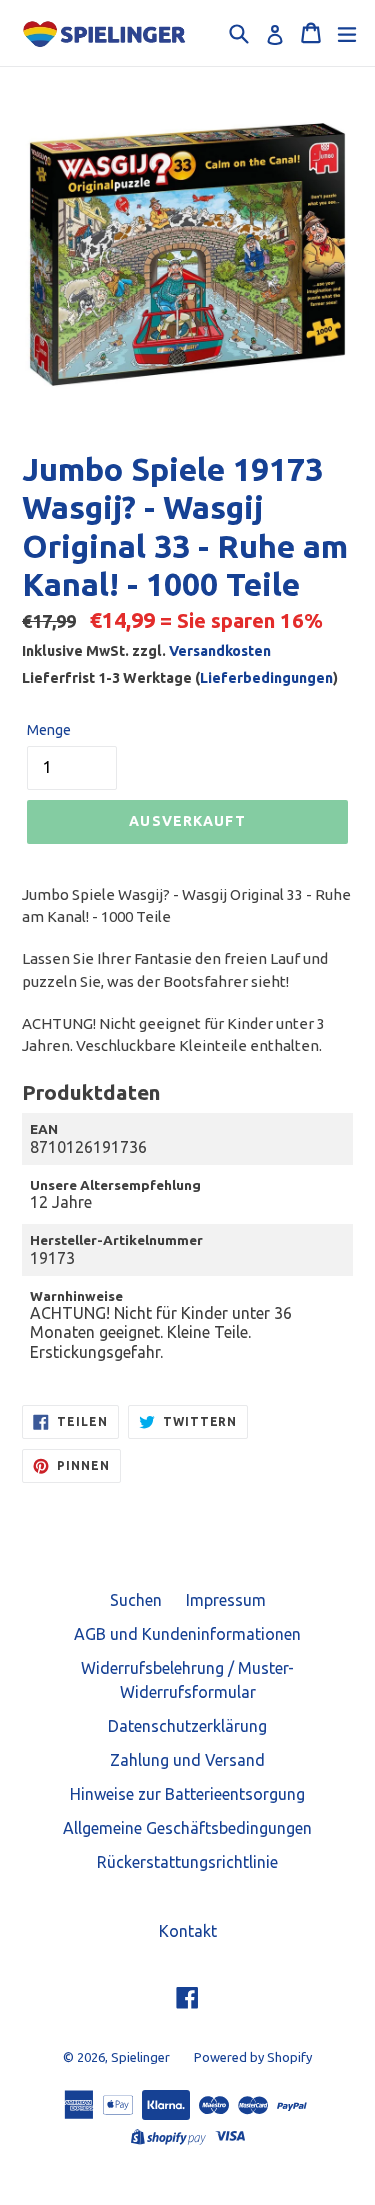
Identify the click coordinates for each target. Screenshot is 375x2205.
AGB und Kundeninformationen (187, 1634)
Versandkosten (220, 651)
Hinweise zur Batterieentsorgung (187, 1794)
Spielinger (140, 2057)
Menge (49, 730)
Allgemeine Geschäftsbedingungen (187, 1828)
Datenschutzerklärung (187, 1726)
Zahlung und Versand (187, 1760)
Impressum (226, 1600)
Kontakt (188, 1931)
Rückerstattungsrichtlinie (187, 1862)
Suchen (136, 1600)
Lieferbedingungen (266, 678)
